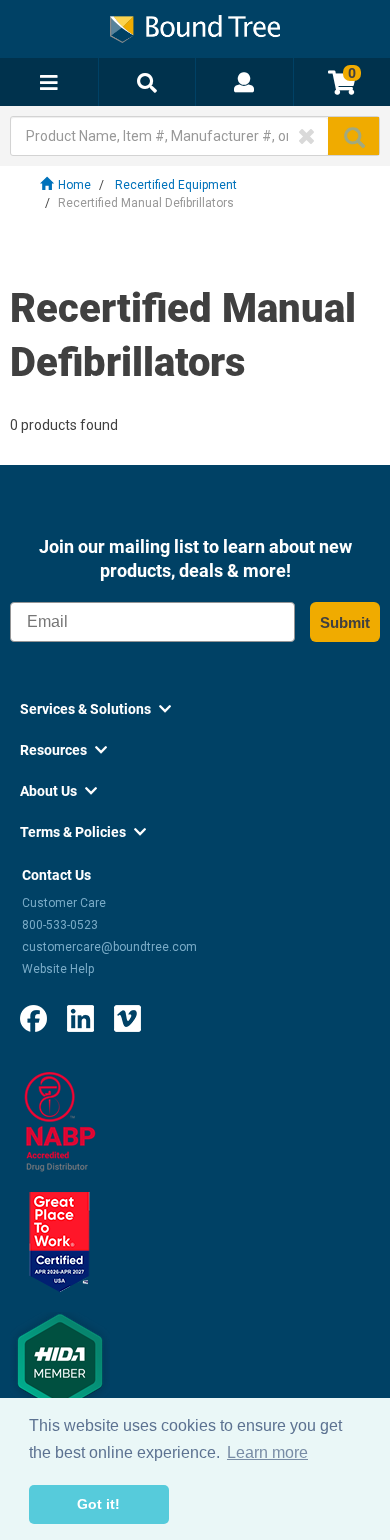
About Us (58, 791)
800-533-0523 (60, 925)
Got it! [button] (98, 1504)
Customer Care (64, 903)
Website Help (58, 969)
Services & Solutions (95, 709)
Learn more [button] (267, 1452)
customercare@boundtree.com (109, 947)
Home (74, 185)
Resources (63, 750)
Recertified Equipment (176, 185)
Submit (345, 622)
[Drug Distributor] (60, 1121)
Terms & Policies (83, 832)
